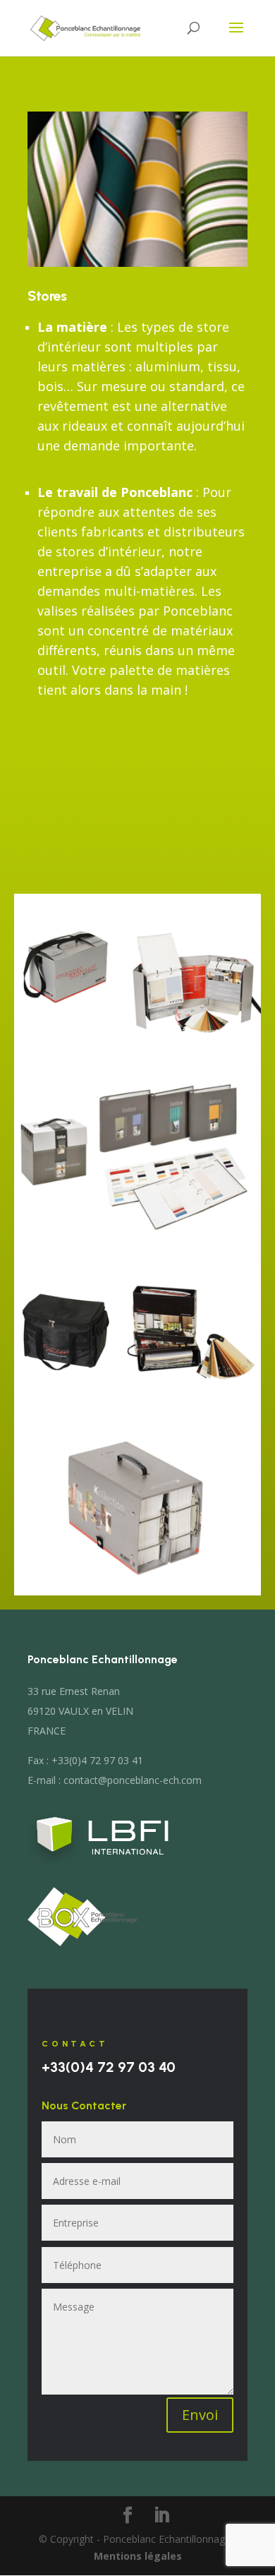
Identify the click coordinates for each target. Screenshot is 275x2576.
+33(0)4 (109, 2067)
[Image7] (137, 1066)
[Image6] (137, 1592)
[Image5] (137, 1416)
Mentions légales (138, 2556)
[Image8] (137, 1241)
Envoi (200, 2415)
